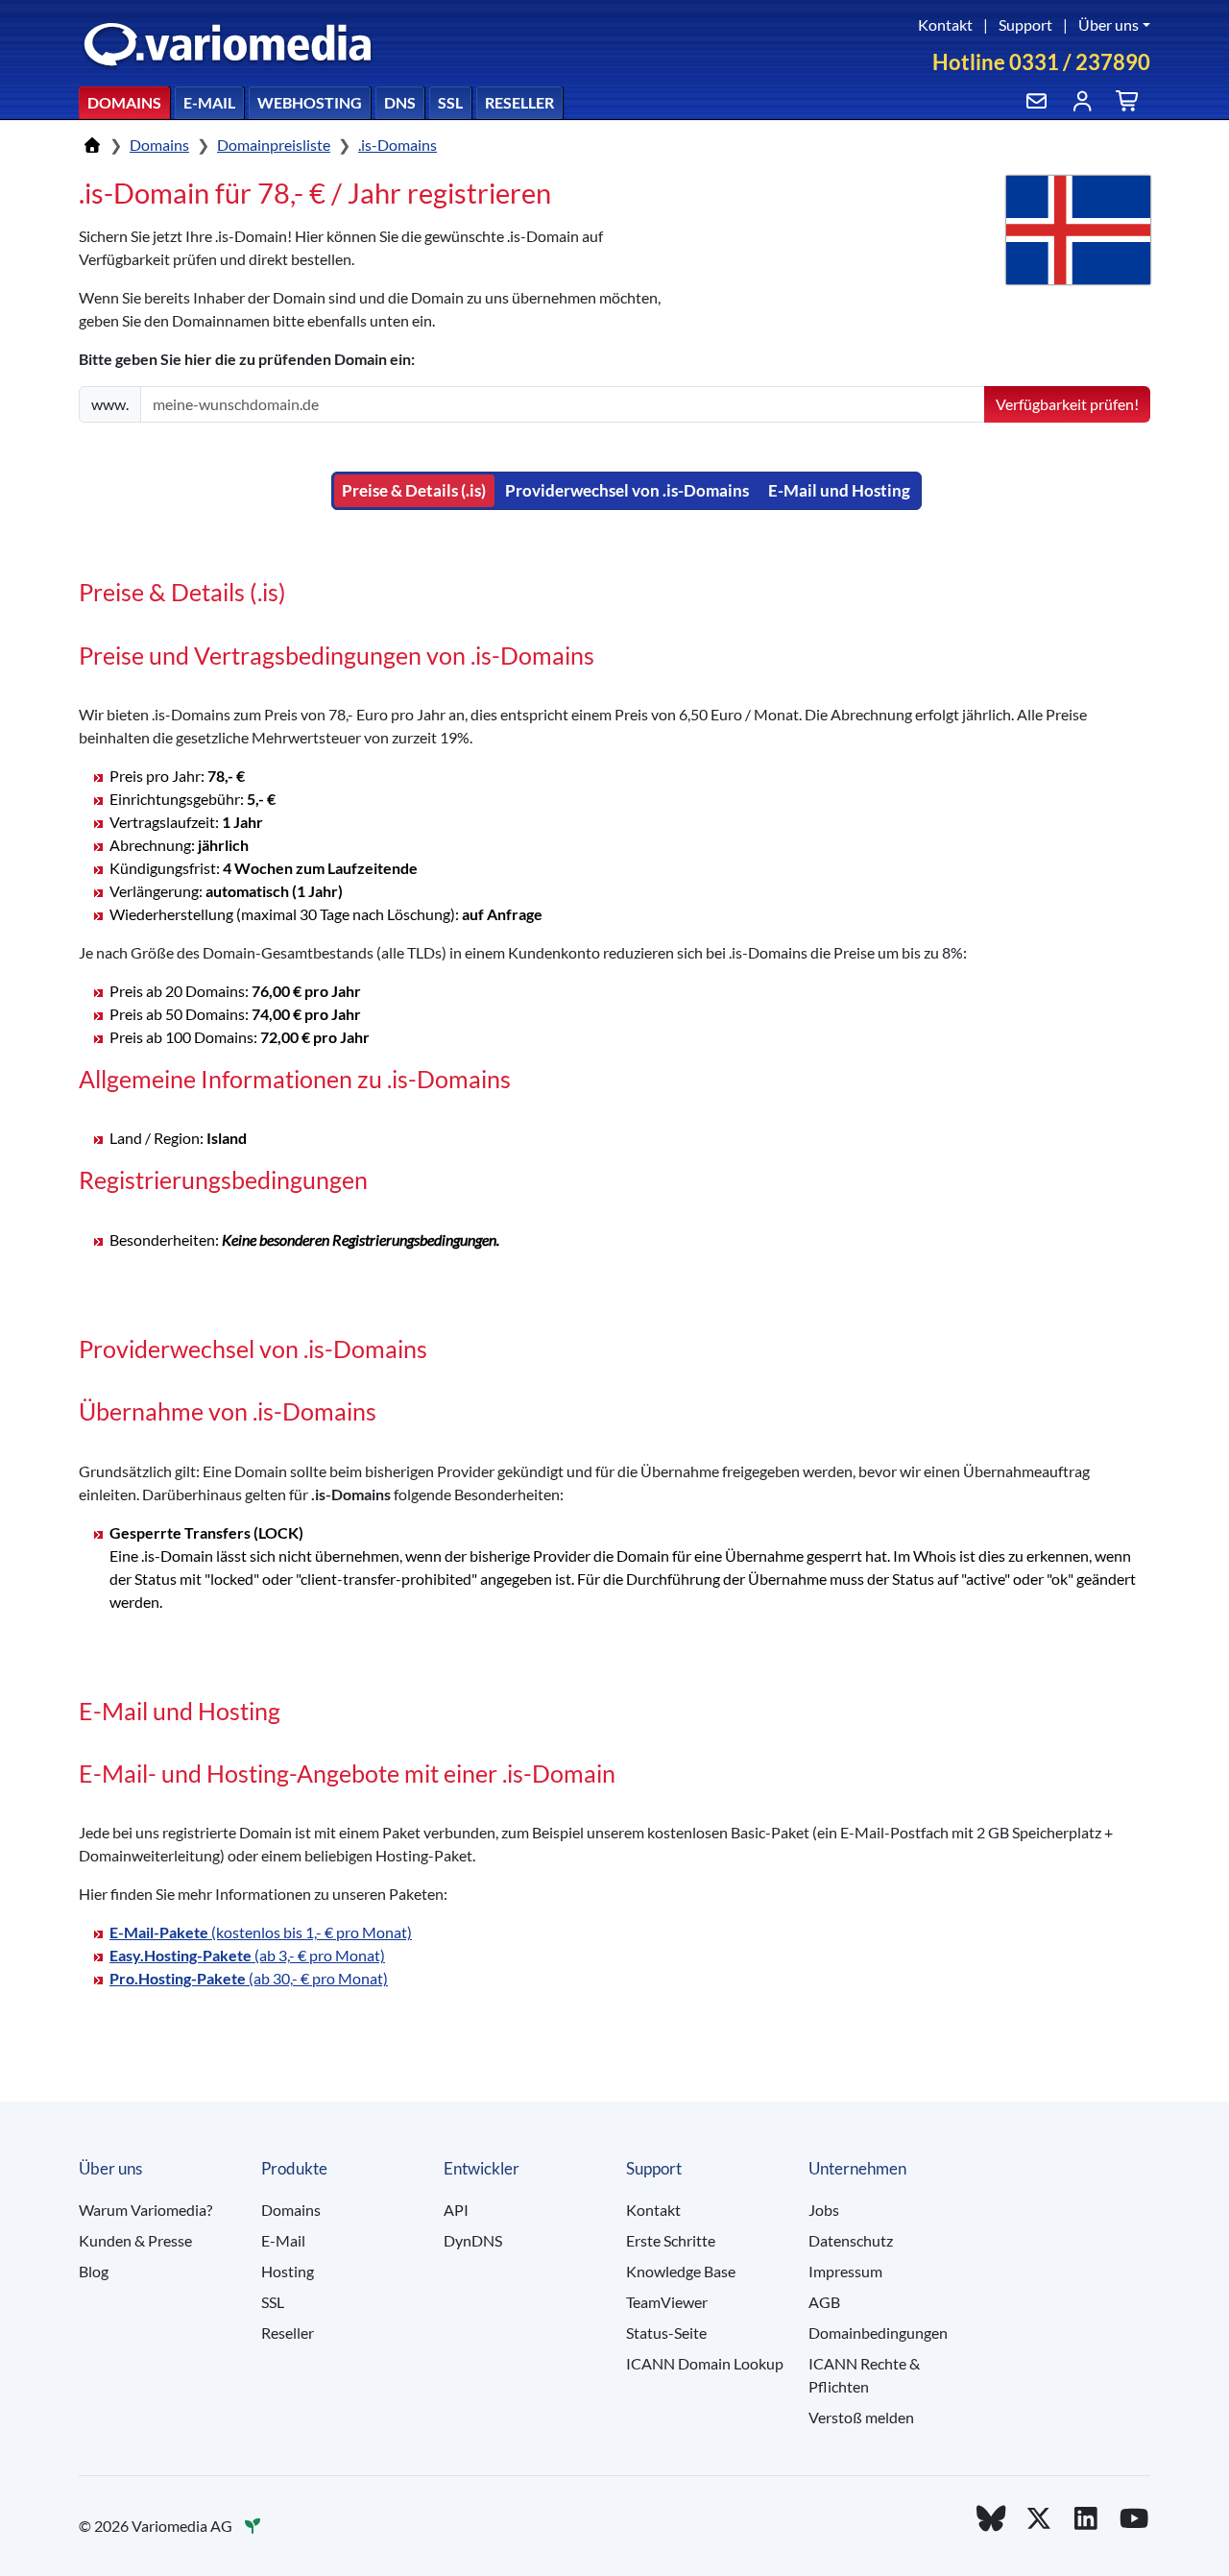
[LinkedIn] (1087, 2518)
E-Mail (209, 102)
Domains (124, 102)
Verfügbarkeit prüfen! (1067, 404)
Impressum (845, 2271)
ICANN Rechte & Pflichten (864, 2375)
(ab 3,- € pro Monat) (247, 1955)
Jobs (824, 2210)
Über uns (1109, 24)
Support (1025, 24)
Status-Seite (666, 2333)
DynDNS (473, 2240)
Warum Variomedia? (145, 2210)
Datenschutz (851, 2240)
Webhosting (310, 102)
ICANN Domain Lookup (705, 2363)
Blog (94, 2271)
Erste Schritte (671, 2240)
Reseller (519, 102)
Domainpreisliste (274, 145)
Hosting (288, 2271)
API (456, 2210)
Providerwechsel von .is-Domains (627, 490)
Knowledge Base (681, 2271)
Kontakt (945, 24)
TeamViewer (667, 2302)
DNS (400, 102)
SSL (450, 102)
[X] (1039, 2518)
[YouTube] (1134, 2518)
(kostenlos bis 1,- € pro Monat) (261, 1932)
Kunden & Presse (135, 2240)
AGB (824, 2302)
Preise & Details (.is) (414, 490)
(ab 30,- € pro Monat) (249, 1978)
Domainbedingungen (878, 2333)
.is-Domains (398, 145)
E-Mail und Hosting (839, 490)
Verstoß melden (861, 2417)
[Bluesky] (991, 2518)
